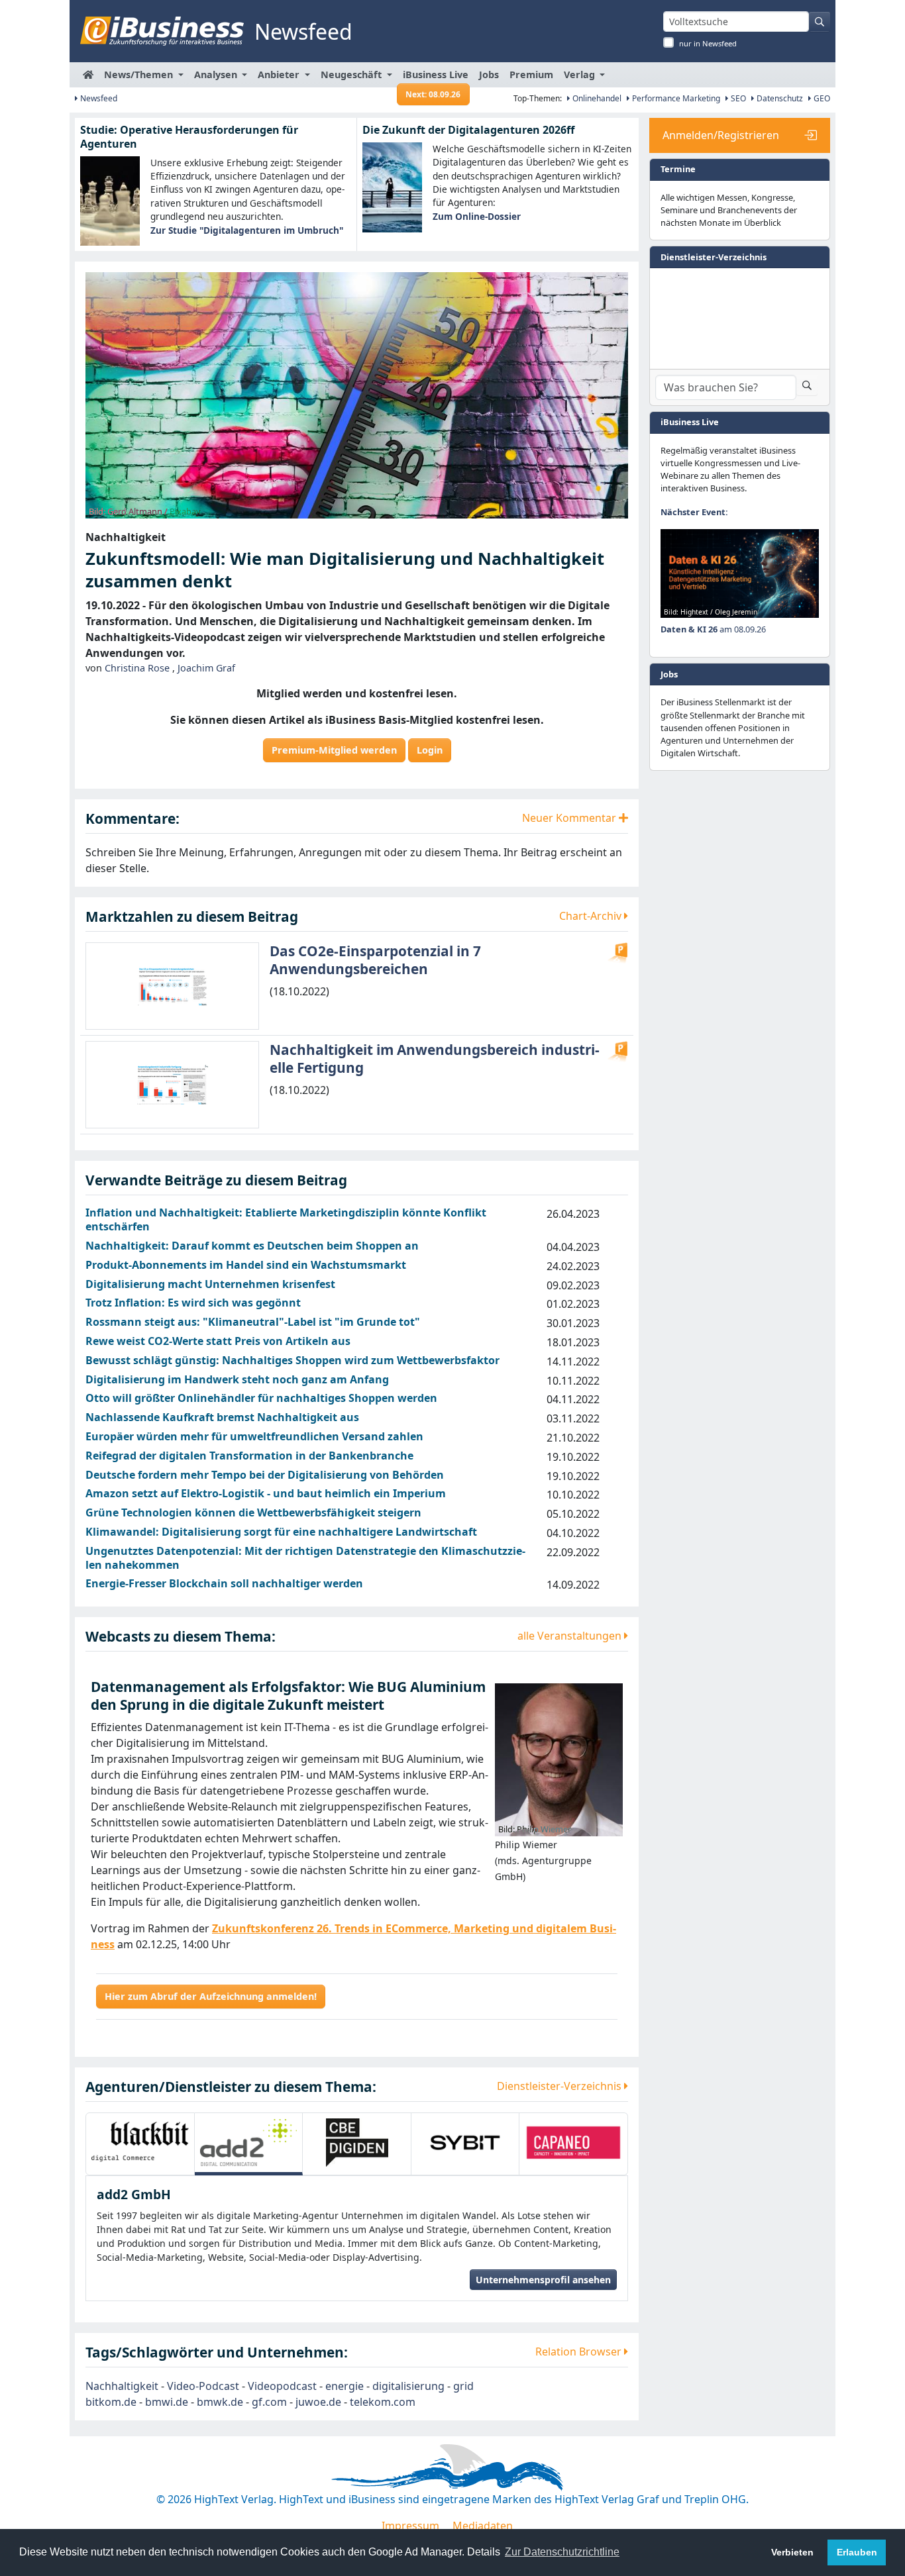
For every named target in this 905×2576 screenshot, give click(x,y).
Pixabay (185, 511)
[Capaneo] (573, 2143)
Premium (531, 74)
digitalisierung (408, 2358)
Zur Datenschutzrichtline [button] (562, 2552)
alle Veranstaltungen (571, 1636)
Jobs (489, 74)
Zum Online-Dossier (477, 216)
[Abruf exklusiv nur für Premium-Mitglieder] (617, 953)
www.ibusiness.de (292, 2524)
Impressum (410, 2498)
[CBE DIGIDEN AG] (357, 2143)
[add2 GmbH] (249, 2143)
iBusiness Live (436, 78)
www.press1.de (494, 2524)
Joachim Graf (206, 668)
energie (345, 2358)
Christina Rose (137, 668)
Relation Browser (580, 2324)
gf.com (269, 2374)
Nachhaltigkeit (122, 2358)
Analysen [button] (217, 74)
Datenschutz (779, 98)
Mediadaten (483, 2498)
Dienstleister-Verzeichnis (560, 2086)
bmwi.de (167, 2374)
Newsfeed (98, 98)
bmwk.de (220, 2374)
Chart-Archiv (592, 916)
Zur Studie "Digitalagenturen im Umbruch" (247, 230)
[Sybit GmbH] (465, 2143)
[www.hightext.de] (452, 2438)
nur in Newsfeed (708, 43)
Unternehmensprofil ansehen (543, 2252)
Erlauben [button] (857, 2552)
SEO (737, 98)
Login (430, 750)
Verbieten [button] (792, 2552)
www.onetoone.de (396, 2524)
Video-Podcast (203, 2358)
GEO (821, 98)
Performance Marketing (675, 98)
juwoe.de (318, 2374)
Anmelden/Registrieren (721, 135)
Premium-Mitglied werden (334, 750)
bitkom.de (111, 2374)
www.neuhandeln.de (597, 2524)
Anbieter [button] (280, 74)
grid (463, 2358)
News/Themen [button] (140, 74)
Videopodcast (282, 2358)
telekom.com (383, 2374)
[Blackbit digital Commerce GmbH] (140, 2143)
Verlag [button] (581, 74)
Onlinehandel (596, 98)
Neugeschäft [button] (352, 74)
